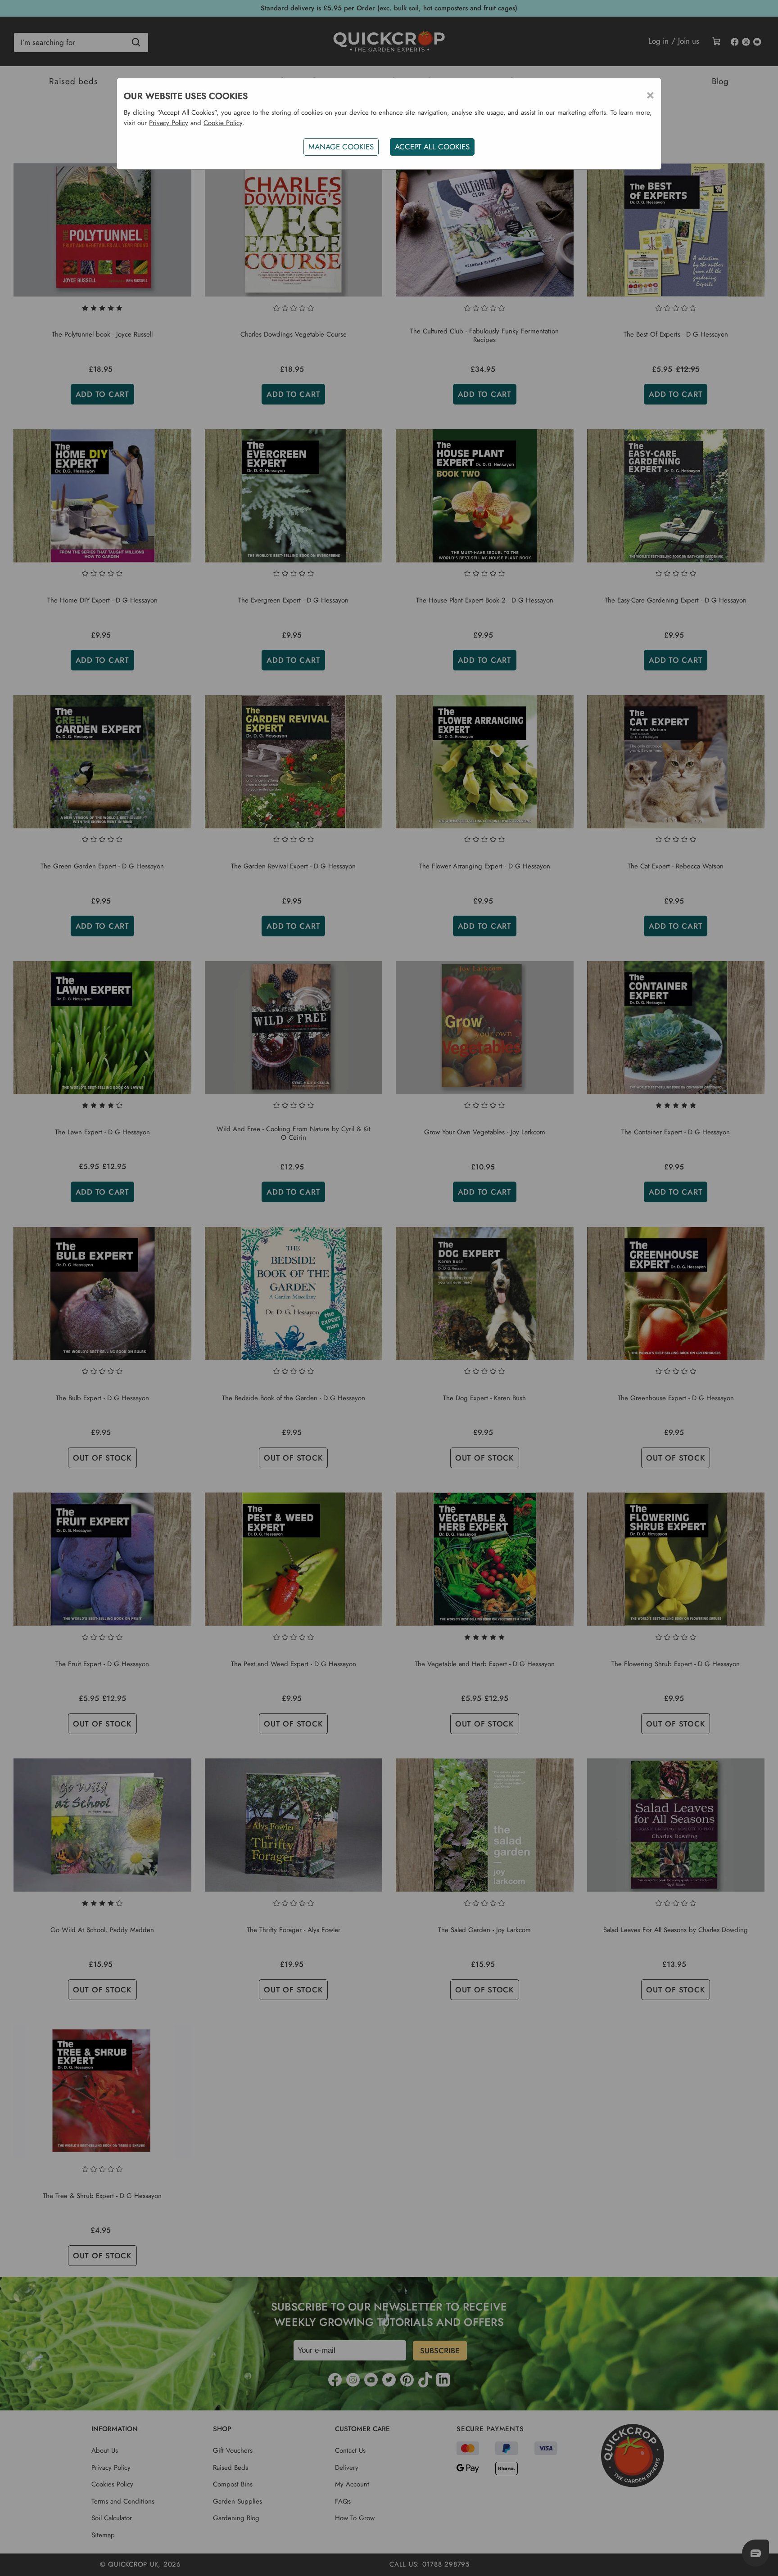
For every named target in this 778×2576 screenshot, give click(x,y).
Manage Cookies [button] (341, 147)
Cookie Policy (223, 123)
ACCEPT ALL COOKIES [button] (432, 147)
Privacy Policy (169, 123)
